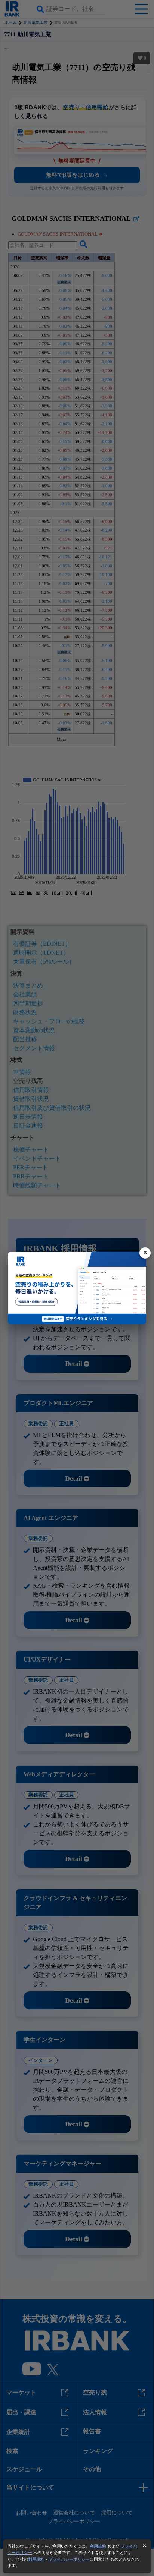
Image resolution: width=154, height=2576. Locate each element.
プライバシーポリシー (69, 2559)
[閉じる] (145, 1253)
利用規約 (98, 2546)
